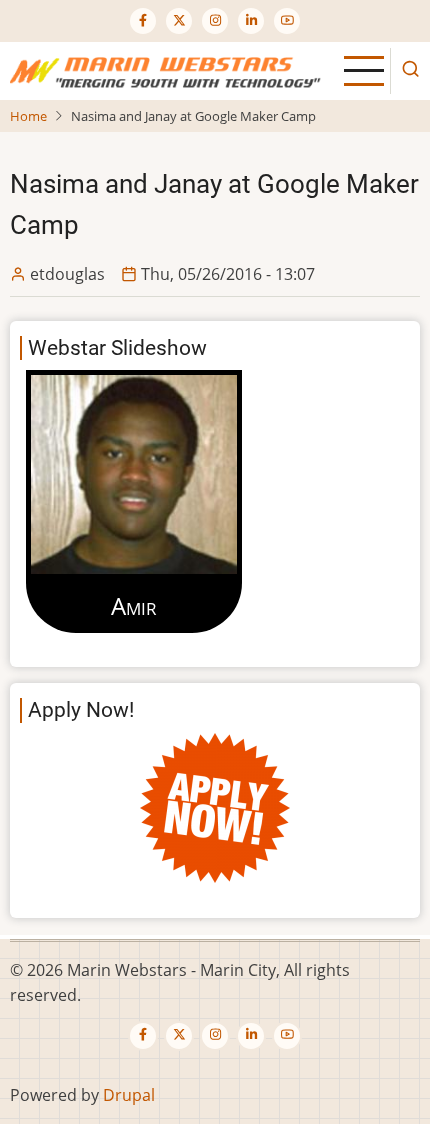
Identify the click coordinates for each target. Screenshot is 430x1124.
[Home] (169, 69)
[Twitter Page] (179, 21)
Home (28, 116)
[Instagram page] (215, 21)
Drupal (129, 1095)
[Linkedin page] (251, 21)
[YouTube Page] (287, 21)
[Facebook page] (143, 21)
